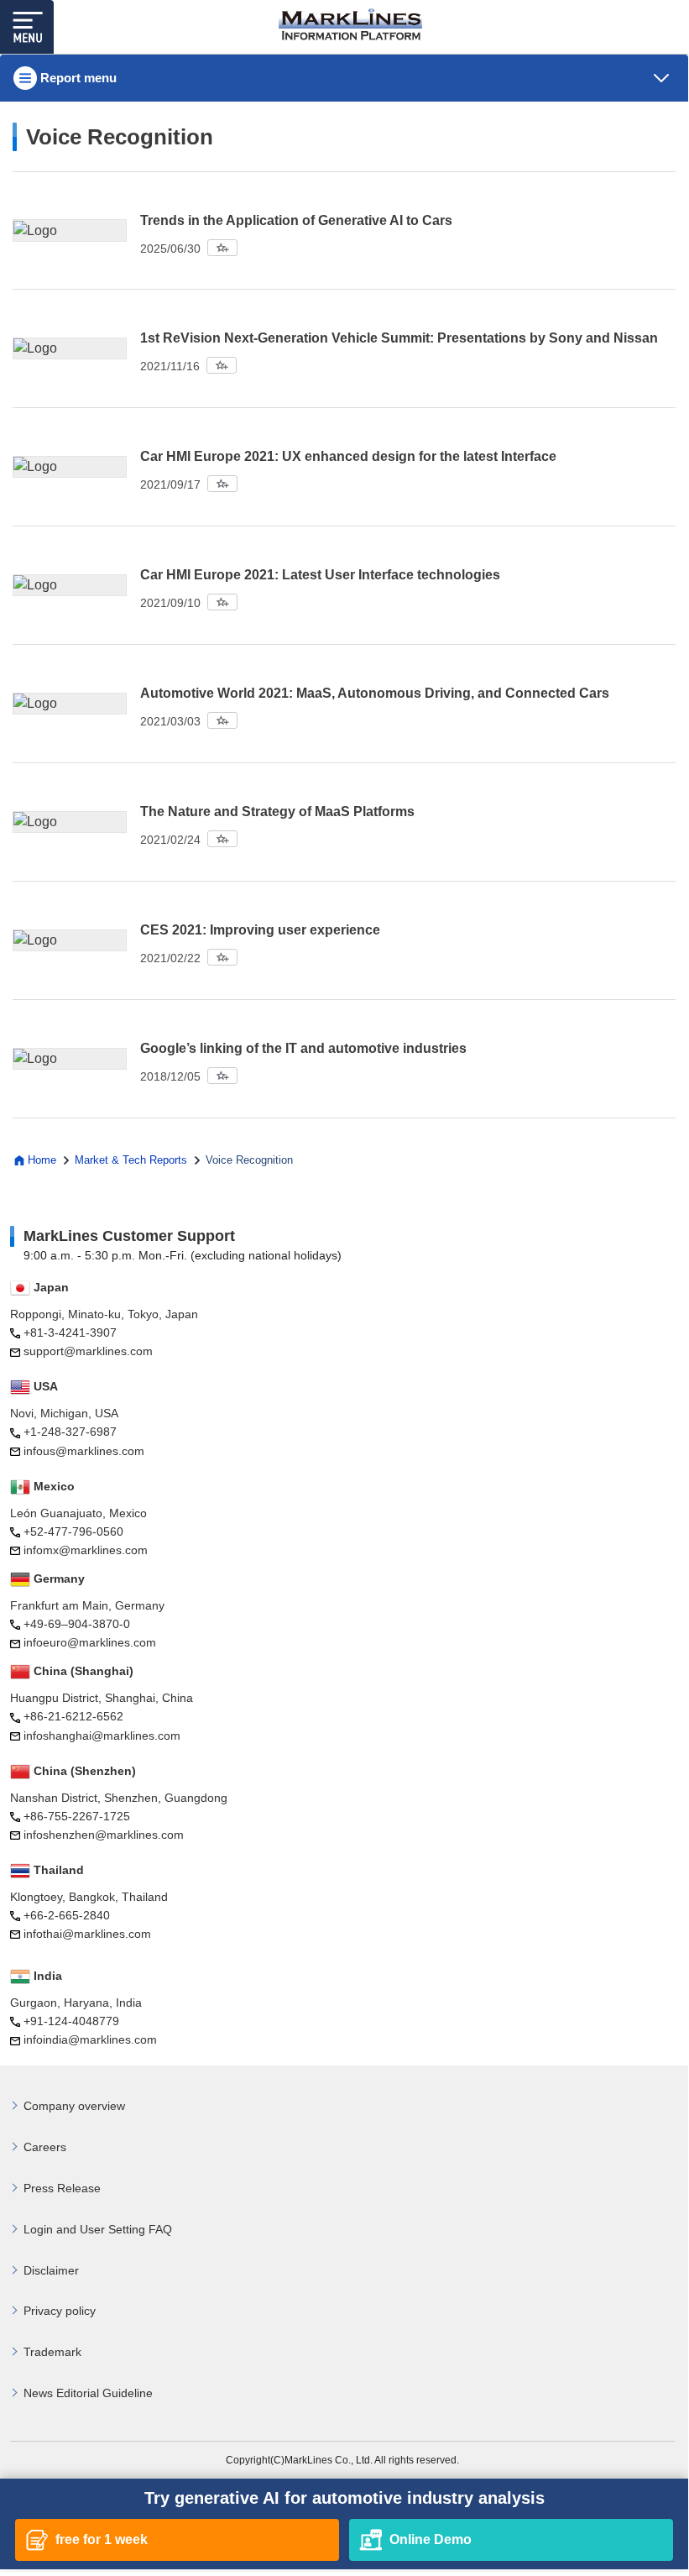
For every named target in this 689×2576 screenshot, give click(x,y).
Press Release (62, 2188)
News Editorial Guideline (88, 2393)
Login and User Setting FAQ (98, 2229)
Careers (45, 2147)
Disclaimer (51, 2270)
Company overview (74, 2106)
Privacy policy (60, 2311)
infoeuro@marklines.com (90, 1642)
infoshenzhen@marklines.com (104, 1835)
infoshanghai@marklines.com (102, 1736)
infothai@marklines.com (87, 1934)
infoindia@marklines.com (90, 2039)
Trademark (52, 2352)
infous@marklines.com (84, 1451)
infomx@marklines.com (86, 1550)
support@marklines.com (88, 1351)
